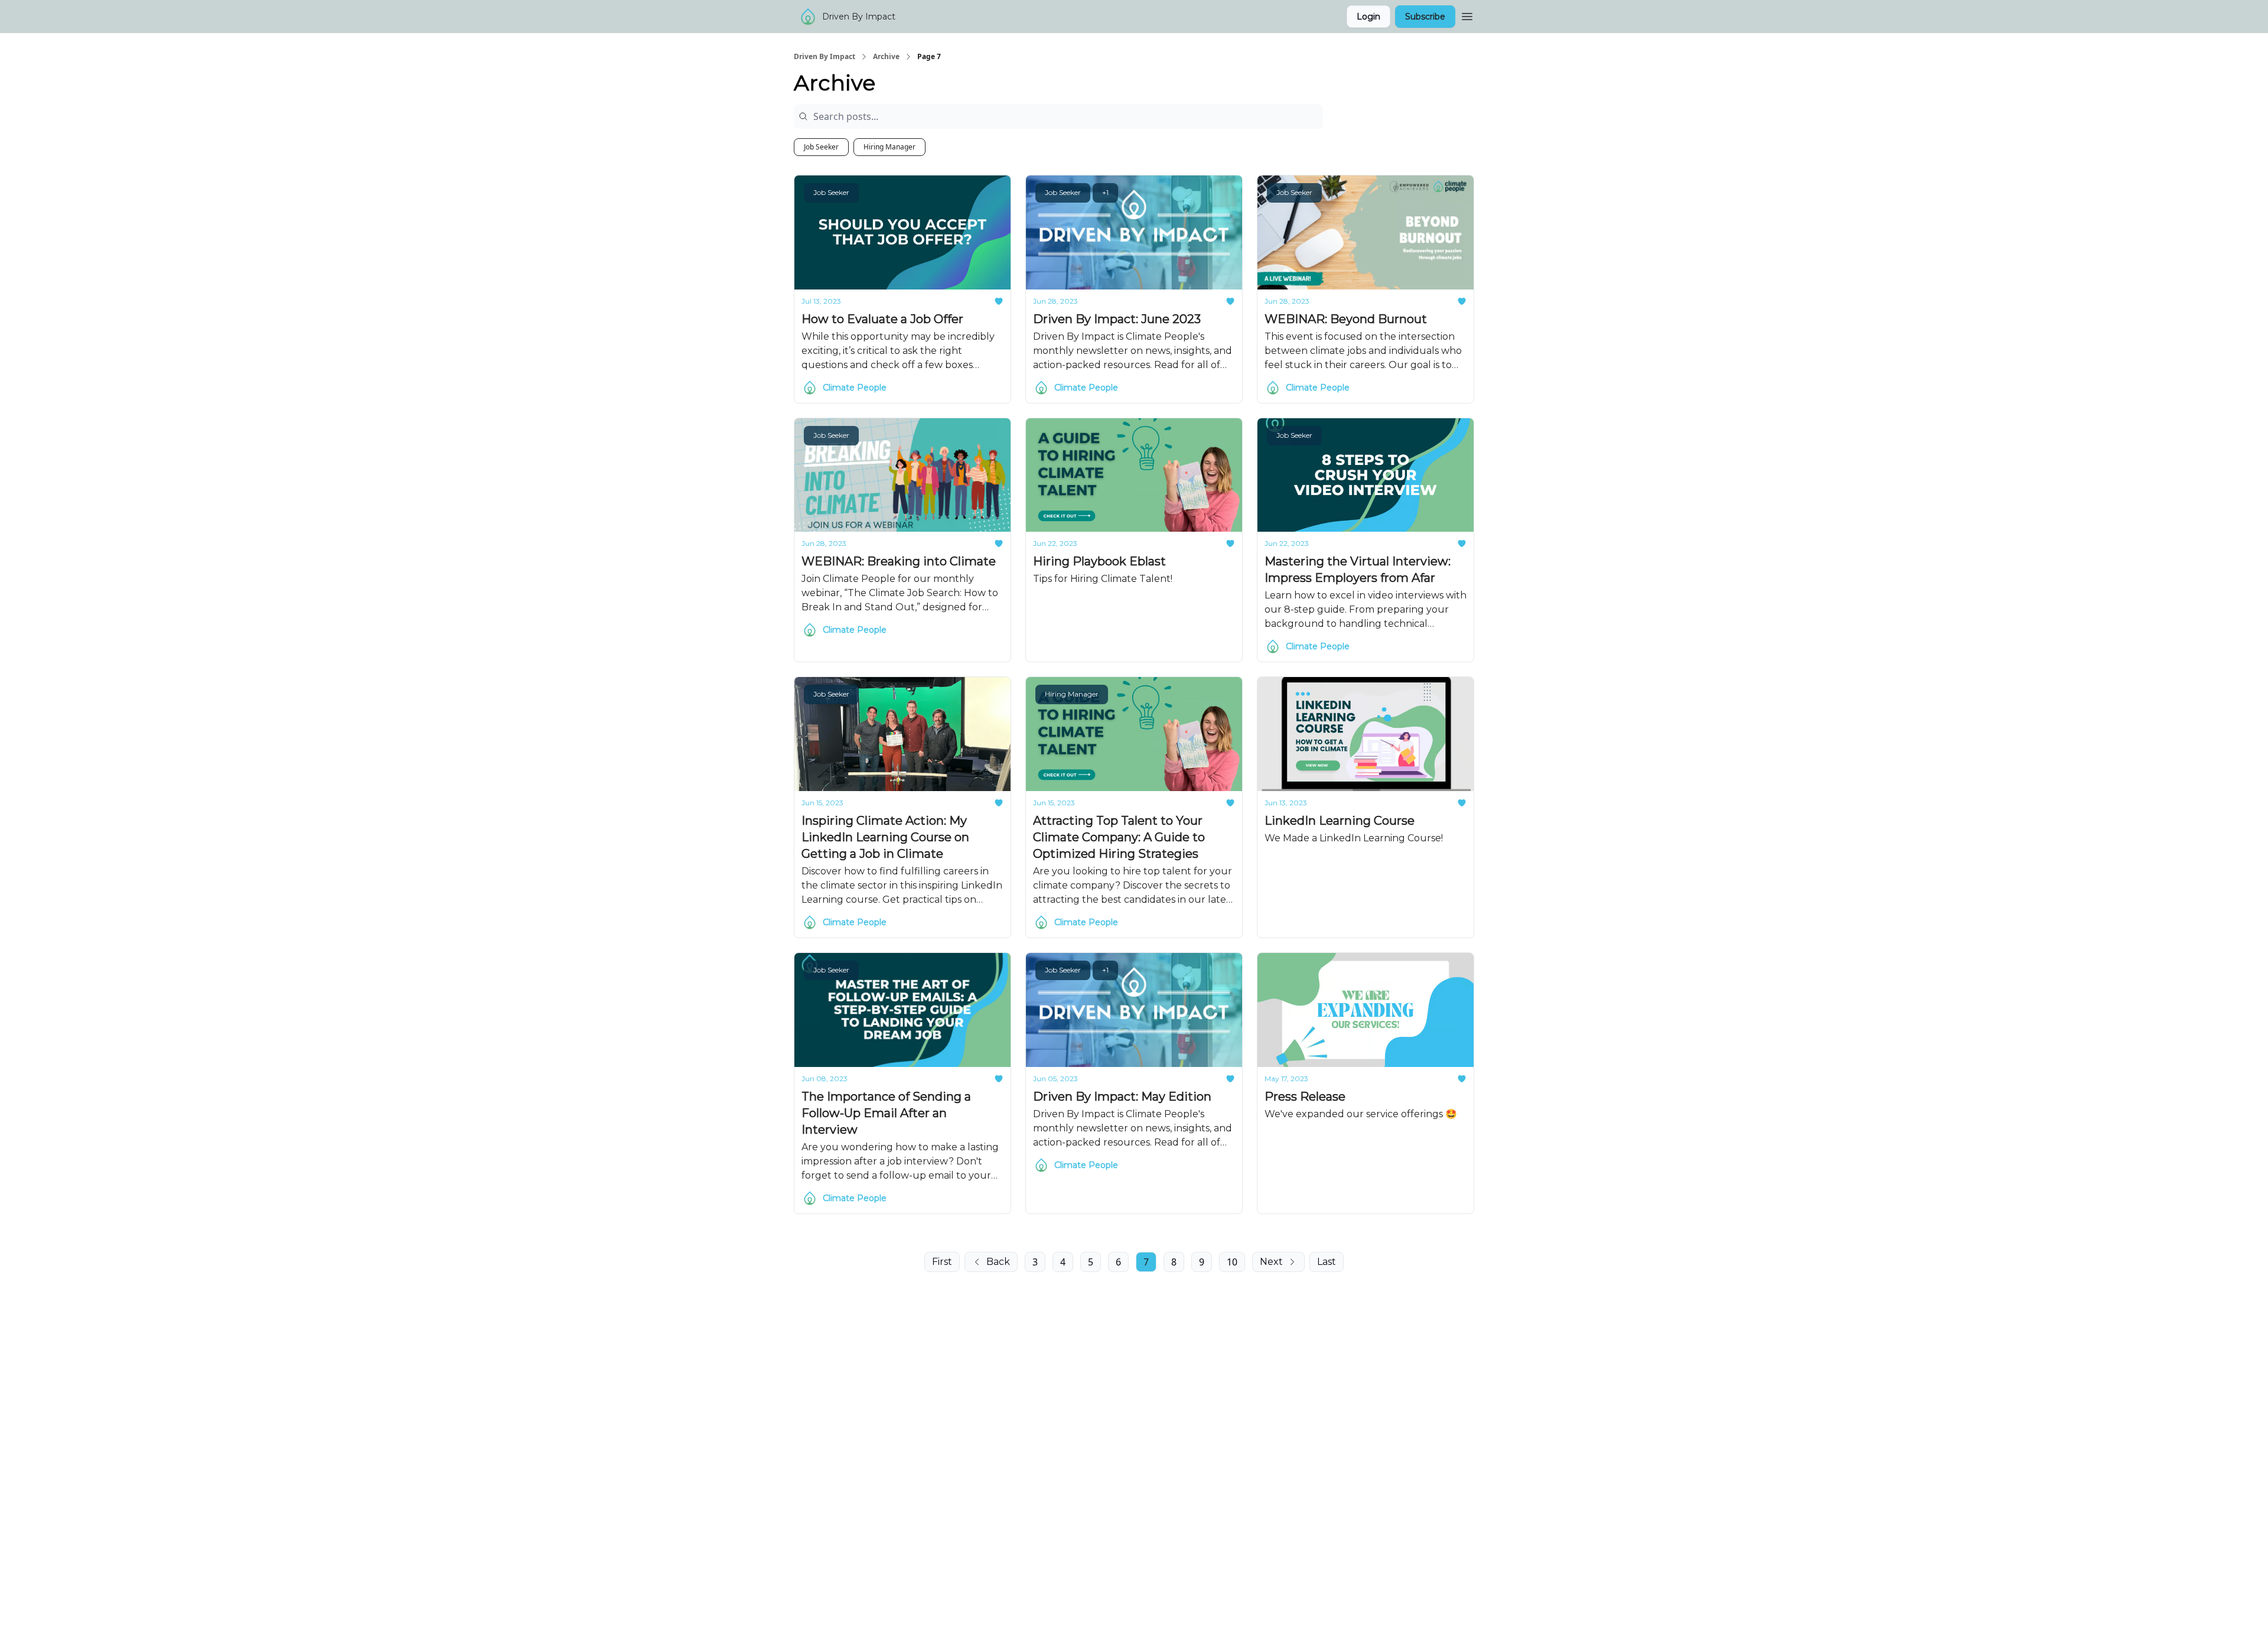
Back (998, 1262)
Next (1271, 1262)
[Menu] (1467, 15)
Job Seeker (821, 147)
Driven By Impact (825, 57)
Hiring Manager (889, 147)
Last (1327, 1262)
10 (1232, 1262)
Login (1368, 17)
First (942, 1262)
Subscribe (1425, 17)
